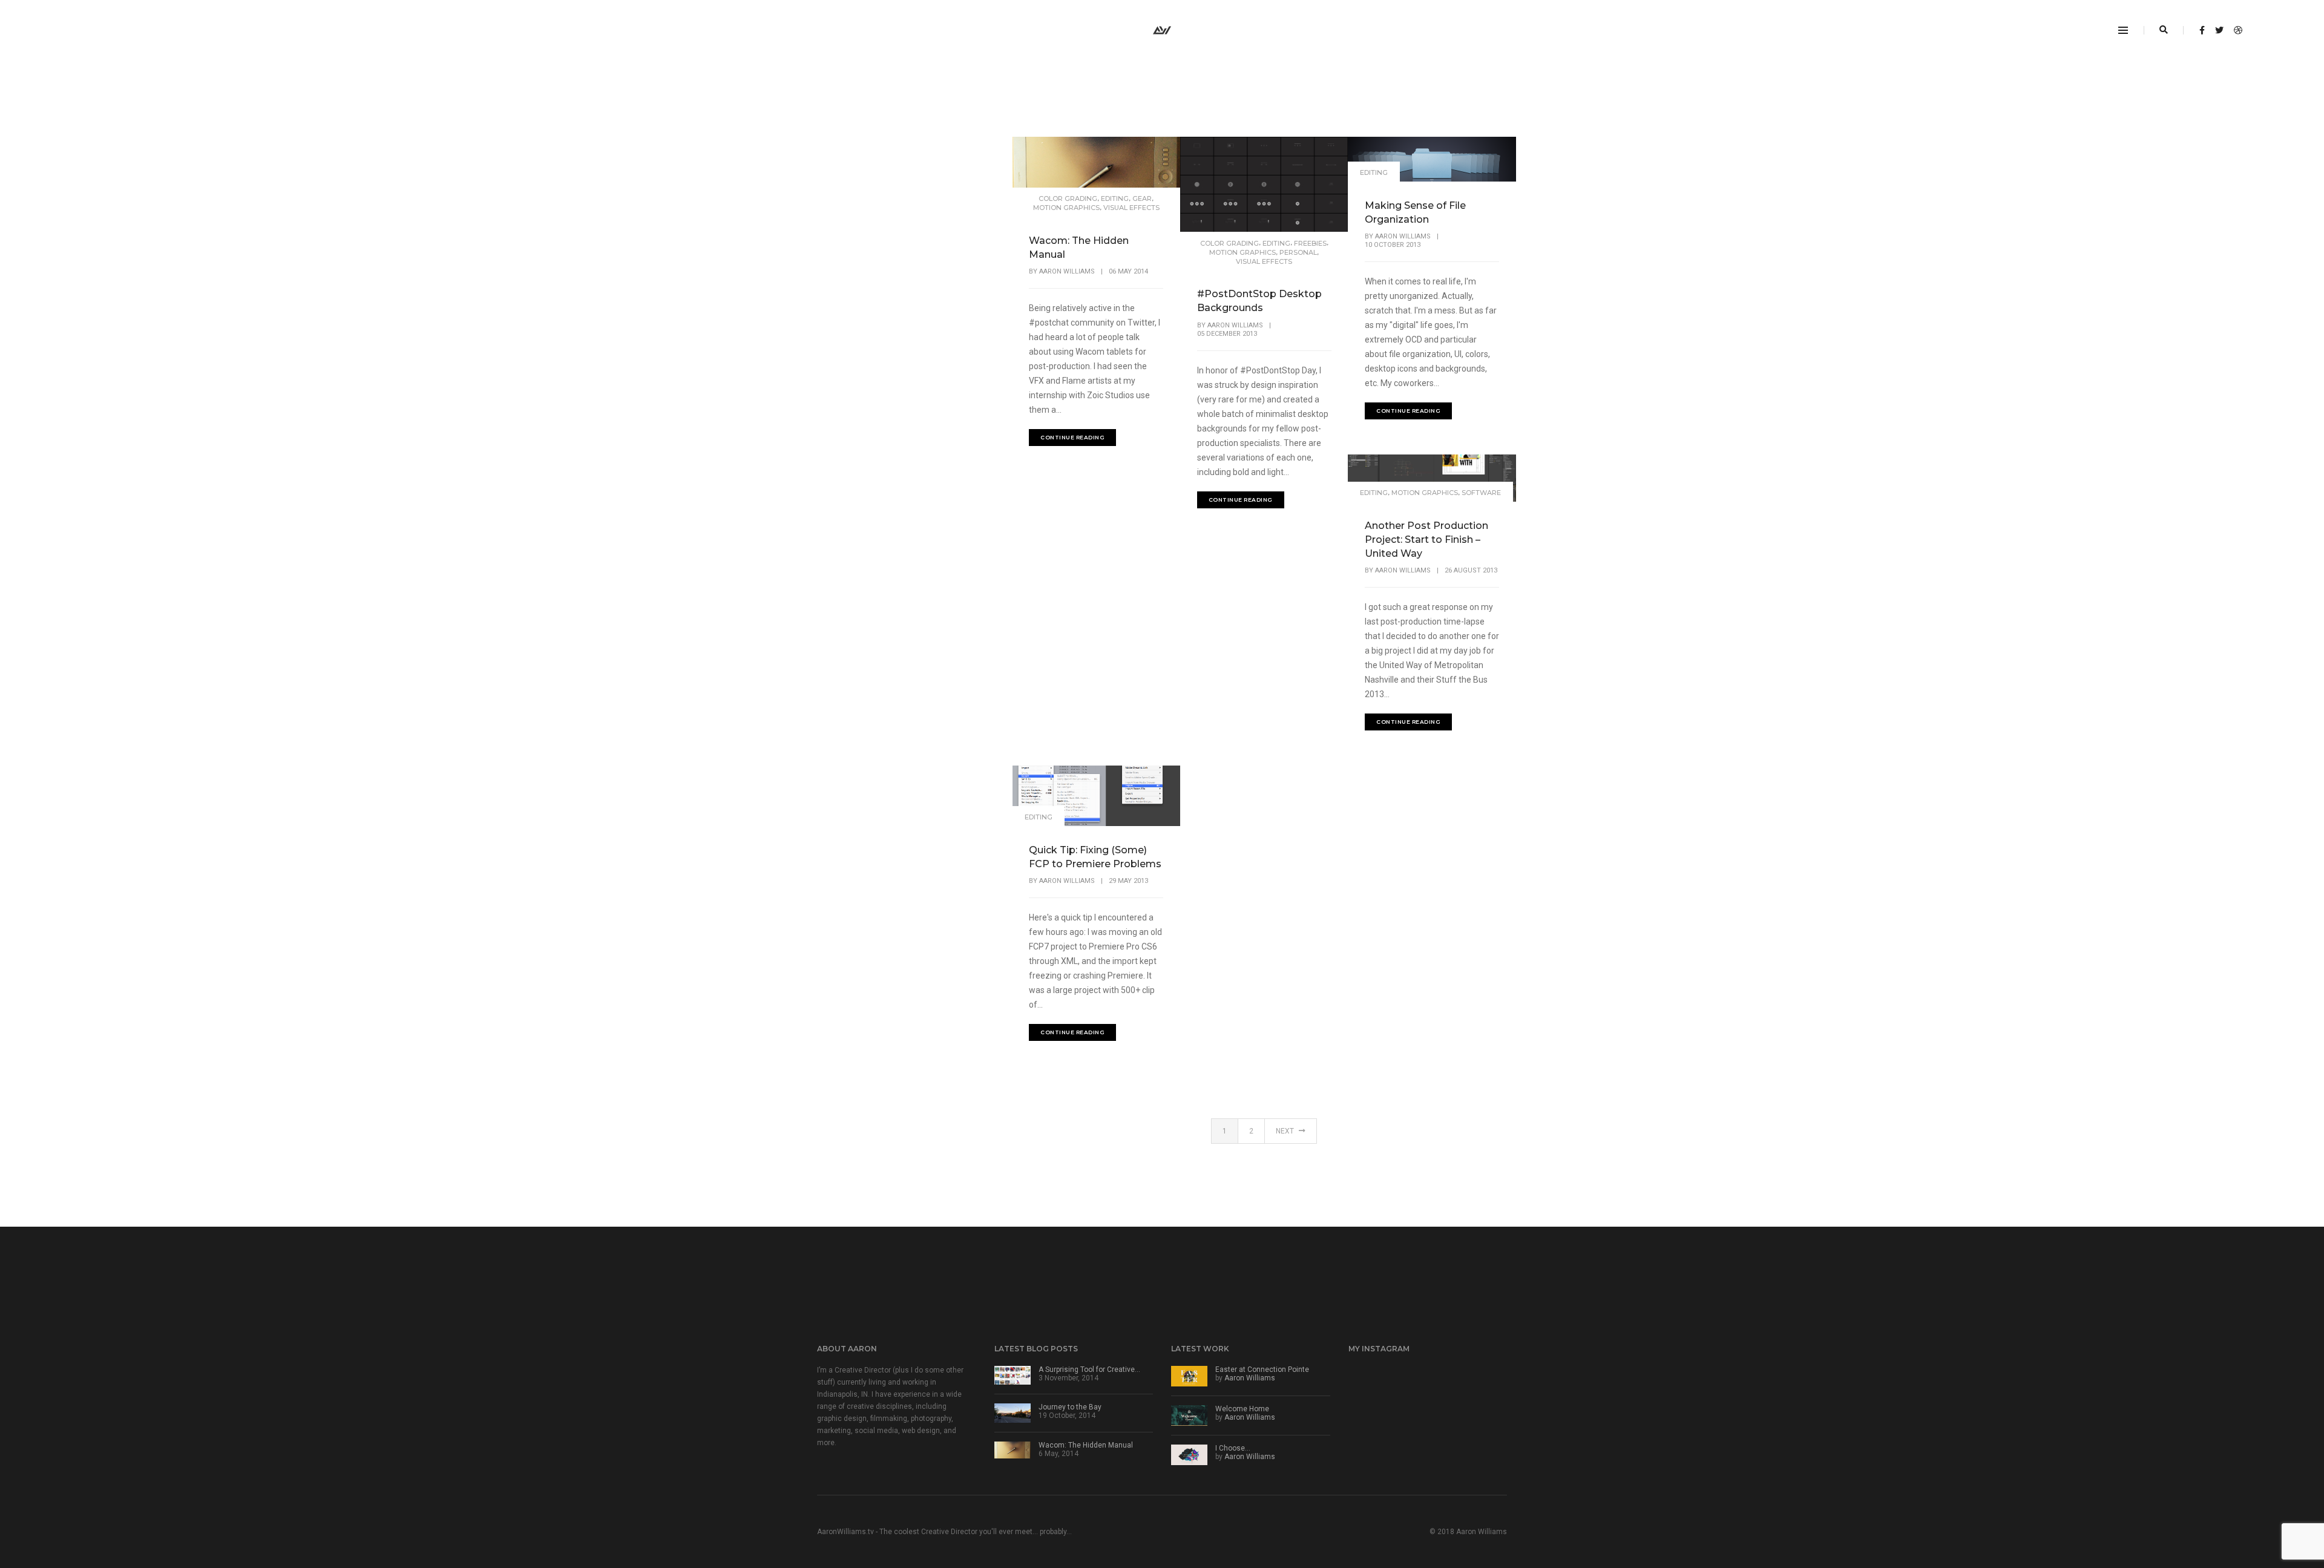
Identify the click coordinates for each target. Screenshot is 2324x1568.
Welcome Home (1242, 1409)
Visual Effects (1131, 208)
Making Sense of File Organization (1415, 212)
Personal (1298, 252)
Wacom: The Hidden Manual (1079, 248)
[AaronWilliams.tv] (1162, 30)
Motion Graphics (1066, 208)
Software (1481, 493)
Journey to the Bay (1070, 1407)
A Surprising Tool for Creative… (1089, 1370)
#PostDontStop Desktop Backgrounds (1259, 301)
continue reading (1072, 437)
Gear (1142, 198)
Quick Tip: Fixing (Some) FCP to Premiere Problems (1095, 857)
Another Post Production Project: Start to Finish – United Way (1426, 540)
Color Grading (1068, 198)
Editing (1115, 198)
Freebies (1310, 243)
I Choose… (1233, 1448)
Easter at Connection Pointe (1262, 1370)
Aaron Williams (1067, 271)
